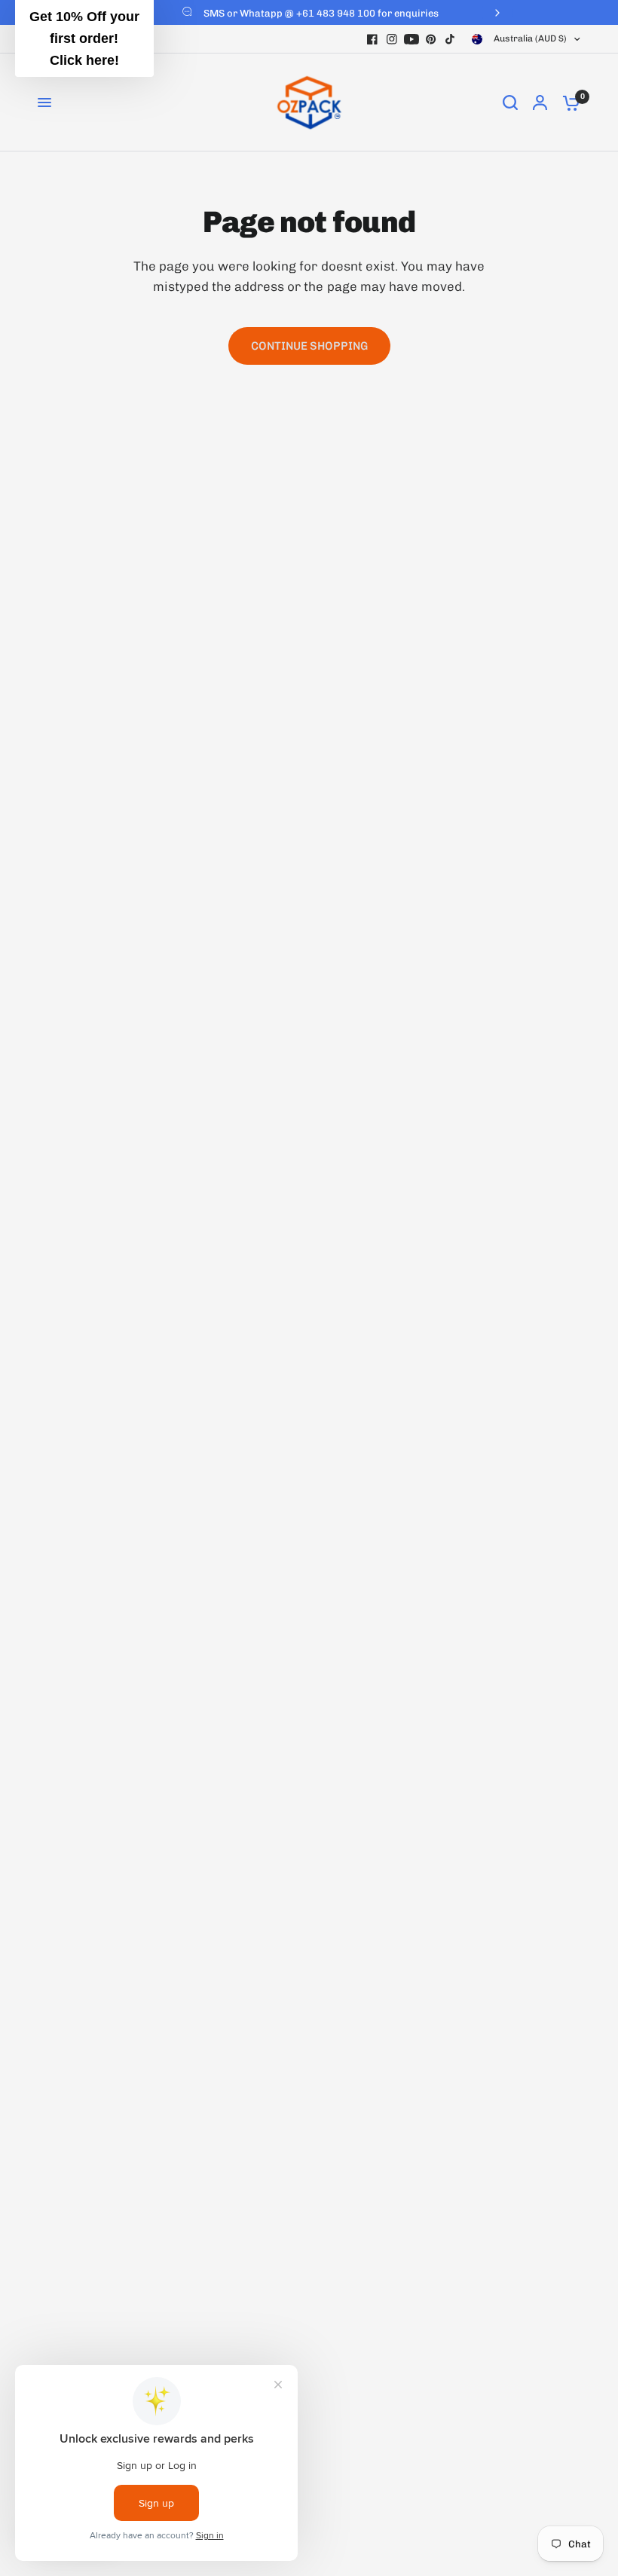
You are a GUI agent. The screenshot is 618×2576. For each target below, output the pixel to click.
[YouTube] (411, 39)
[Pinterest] (431, 39)
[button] (84, 38)
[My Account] (540, 102)
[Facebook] (372, 39)
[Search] (510, 102)
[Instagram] (392, 39)
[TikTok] (451, 39)
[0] (568, 102)
